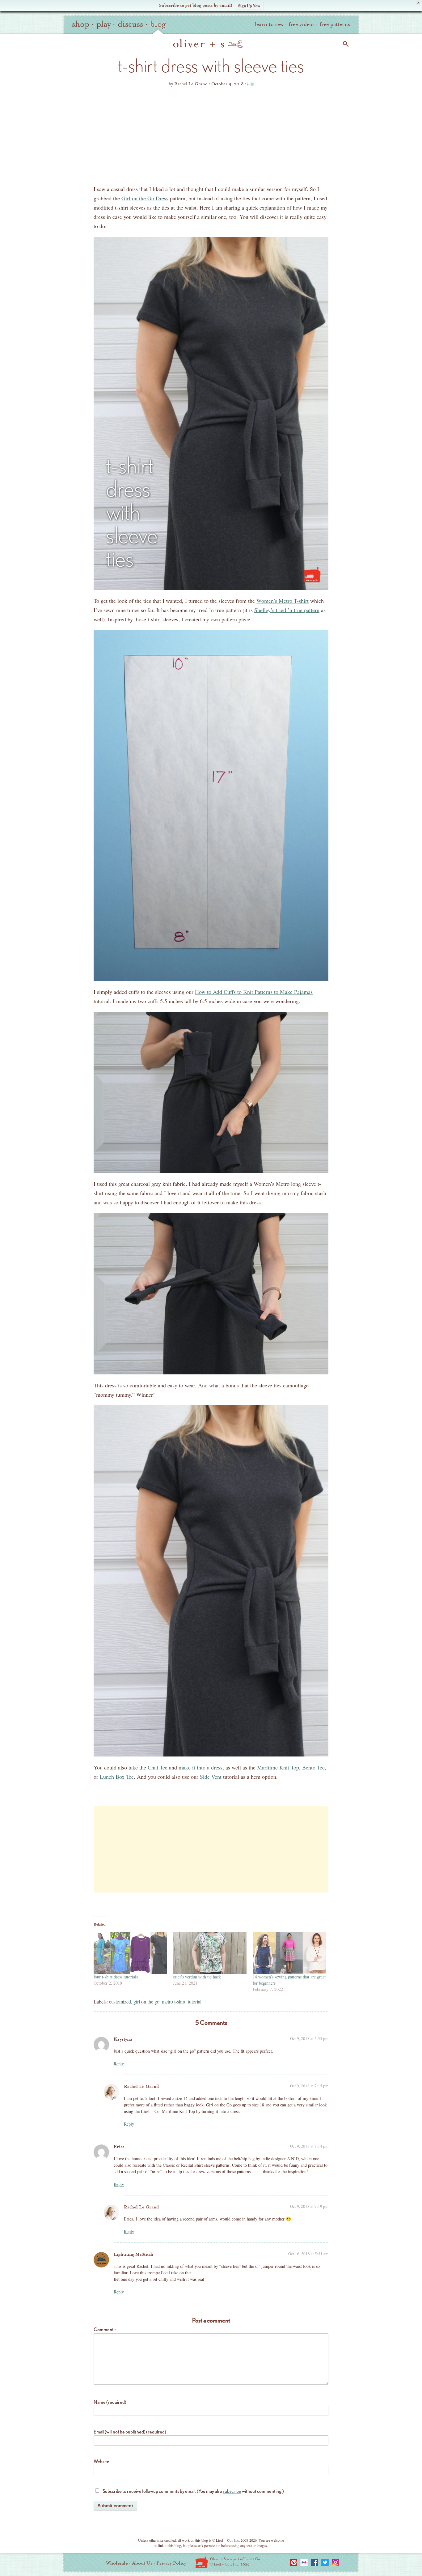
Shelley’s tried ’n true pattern (287, 610)
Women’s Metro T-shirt (283, 601)
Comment (105, 2329)
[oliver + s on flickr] (304, 2562)
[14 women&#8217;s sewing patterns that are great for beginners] (289, 1953)
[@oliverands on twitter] (325, 2562)
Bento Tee (313, 1767)
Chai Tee (158, 1767)
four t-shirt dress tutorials (116, 1977)
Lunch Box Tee (117, 1777)
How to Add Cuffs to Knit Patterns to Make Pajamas (254, 992)
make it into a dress (200, 1767)
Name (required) (110, 2402)
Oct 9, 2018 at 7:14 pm (309, 2146)
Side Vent (211, 1777)
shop (81, 24)
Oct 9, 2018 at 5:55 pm (309, 2038)
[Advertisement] (211, 138)
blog (158, 24)
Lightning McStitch (133, 2254)
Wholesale (117, 2563)
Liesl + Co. (202, 2562)
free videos (302, 24)
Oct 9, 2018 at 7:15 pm (309, 2086)
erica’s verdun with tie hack (197, 1977)
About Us (142, 2563)
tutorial (195, 2001)
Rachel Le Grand (141, 2086)
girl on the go (146, 2001)
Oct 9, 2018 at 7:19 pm (309, 2206)
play (103, 24)
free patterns (335, 24)
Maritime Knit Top (278, 1767)
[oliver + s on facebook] (314, 2562)
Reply (119, 2064)
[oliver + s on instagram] (335, 2562)
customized (120, 2001)
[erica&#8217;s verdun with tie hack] (210, 1953)
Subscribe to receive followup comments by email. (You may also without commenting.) (193, 2491)
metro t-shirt (174, 2001)
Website (101, 2461)
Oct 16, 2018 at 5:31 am (308, 2254)
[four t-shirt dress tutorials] (130, 1953)
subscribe (232, 2491)
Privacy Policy (171, 2563)
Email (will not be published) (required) (130, 2432)
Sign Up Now (249, 5)
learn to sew (269, 24)
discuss (130, 24)
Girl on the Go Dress (145, 198)
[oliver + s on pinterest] (293, 2562)
